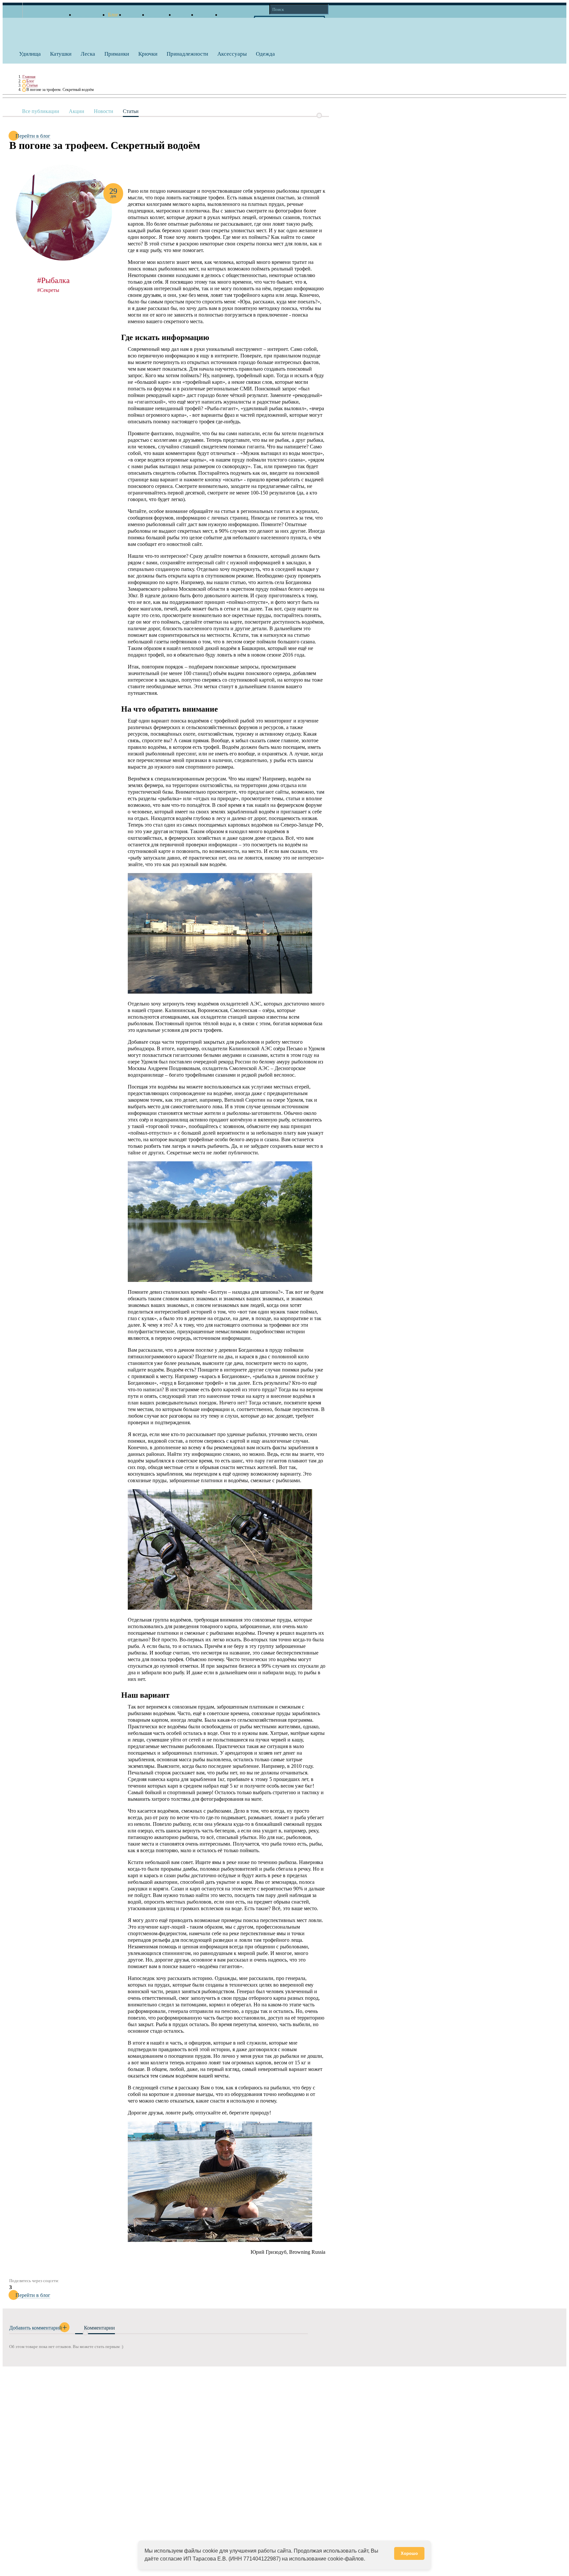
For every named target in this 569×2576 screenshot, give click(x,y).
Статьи (32, 85)
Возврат (206, 15)
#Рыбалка (54, 280)
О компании (88, 15)
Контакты (232, 15)
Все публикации (41, 111)
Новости (104, 111)
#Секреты (48, 290)
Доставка (158, 15)
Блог (30, 81)
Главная (29, 77)
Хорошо (409, 2553)
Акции (77, 111)
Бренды (133, 15)
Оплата (182, 15)
